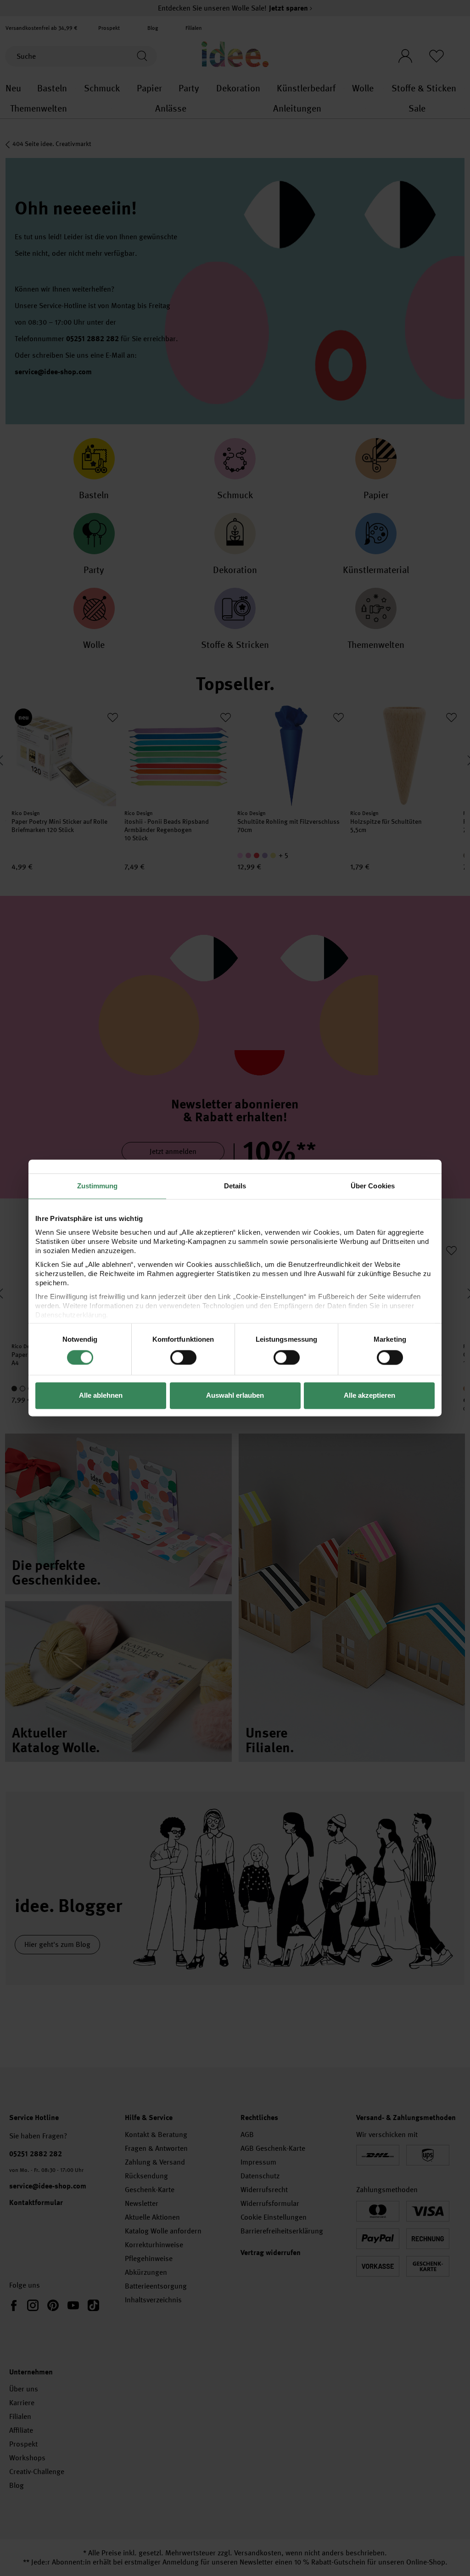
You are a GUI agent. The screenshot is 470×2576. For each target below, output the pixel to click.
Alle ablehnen (101, 1396)
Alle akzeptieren (369, 1396)
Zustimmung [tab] (98, 1186)
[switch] (183, 1357)
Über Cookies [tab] (373, 1186)
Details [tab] (235, 1186)
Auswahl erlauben (235, 1396)
